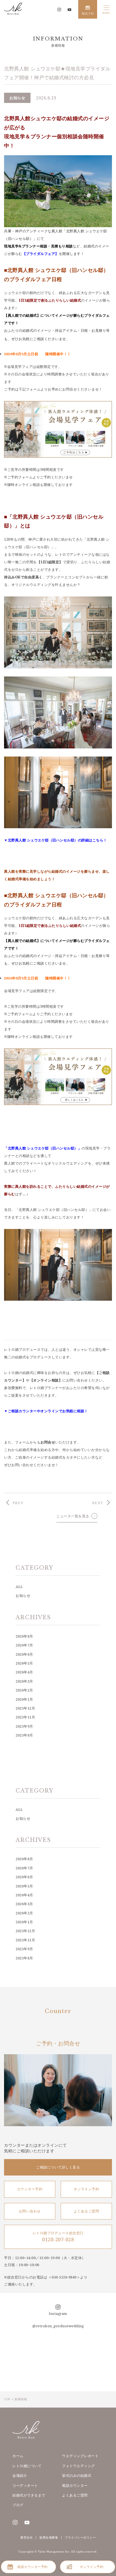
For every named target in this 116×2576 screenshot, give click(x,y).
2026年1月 (24, 1699)
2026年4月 (24, 1672)
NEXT (98, 1503)
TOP (7, 2399)
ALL (19, 1587)
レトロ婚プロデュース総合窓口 (58, 2237)
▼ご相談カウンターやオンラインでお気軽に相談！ (46, 1411)
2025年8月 (24, 1735)
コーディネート (25, 2485)
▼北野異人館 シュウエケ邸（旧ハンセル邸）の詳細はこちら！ (56, 840)
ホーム (18, 2456)
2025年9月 (24, 1726)
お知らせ (23, 1596)
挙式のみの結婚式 (77, 2475)
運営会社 (26, 2537)
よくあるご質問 (86, 2211)
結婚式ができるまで (29, 2495)
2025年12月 (25, 1708)
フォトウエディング (79, 2466)
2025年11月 (25, 1717)
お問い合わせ (30, 2211)
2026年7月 (24, 1645)
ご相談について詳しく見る (58, 2167)
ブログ (18, 2505)
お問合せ (48, 1442)
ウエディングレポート (80, 2456)
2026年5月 (24, 1663)
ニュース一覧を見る (73, 1516)
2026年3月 (24, 1681)
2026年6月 (24, 1654)
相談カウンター (75, 2485)
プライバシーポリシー (80, 2537)
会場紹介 (20, 2475)
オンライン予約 (86, 2189)
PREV (18, 1503)
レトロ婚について (27, 2466)
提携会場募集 (49, 2537)
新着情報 (21, 2399)
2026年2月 (24, 1690)
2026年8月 (24, 1636)
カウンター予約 (30, 2189)
